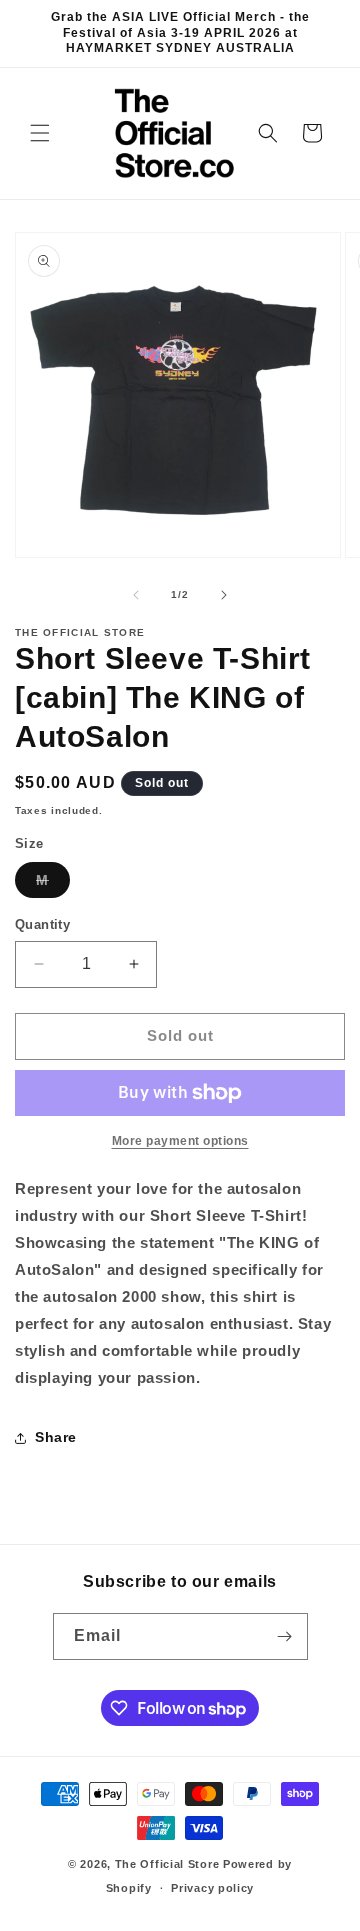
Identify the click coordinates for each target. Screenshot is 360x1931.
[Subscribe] (285, 1636)
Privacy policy (212, 1888)
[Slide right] (224, 595)
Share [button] (56, 1437)
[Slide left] (136, 595)
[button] (40, 133)
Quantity (42, 924)
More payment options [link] (180, 1141)
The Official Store (167, 1864)
